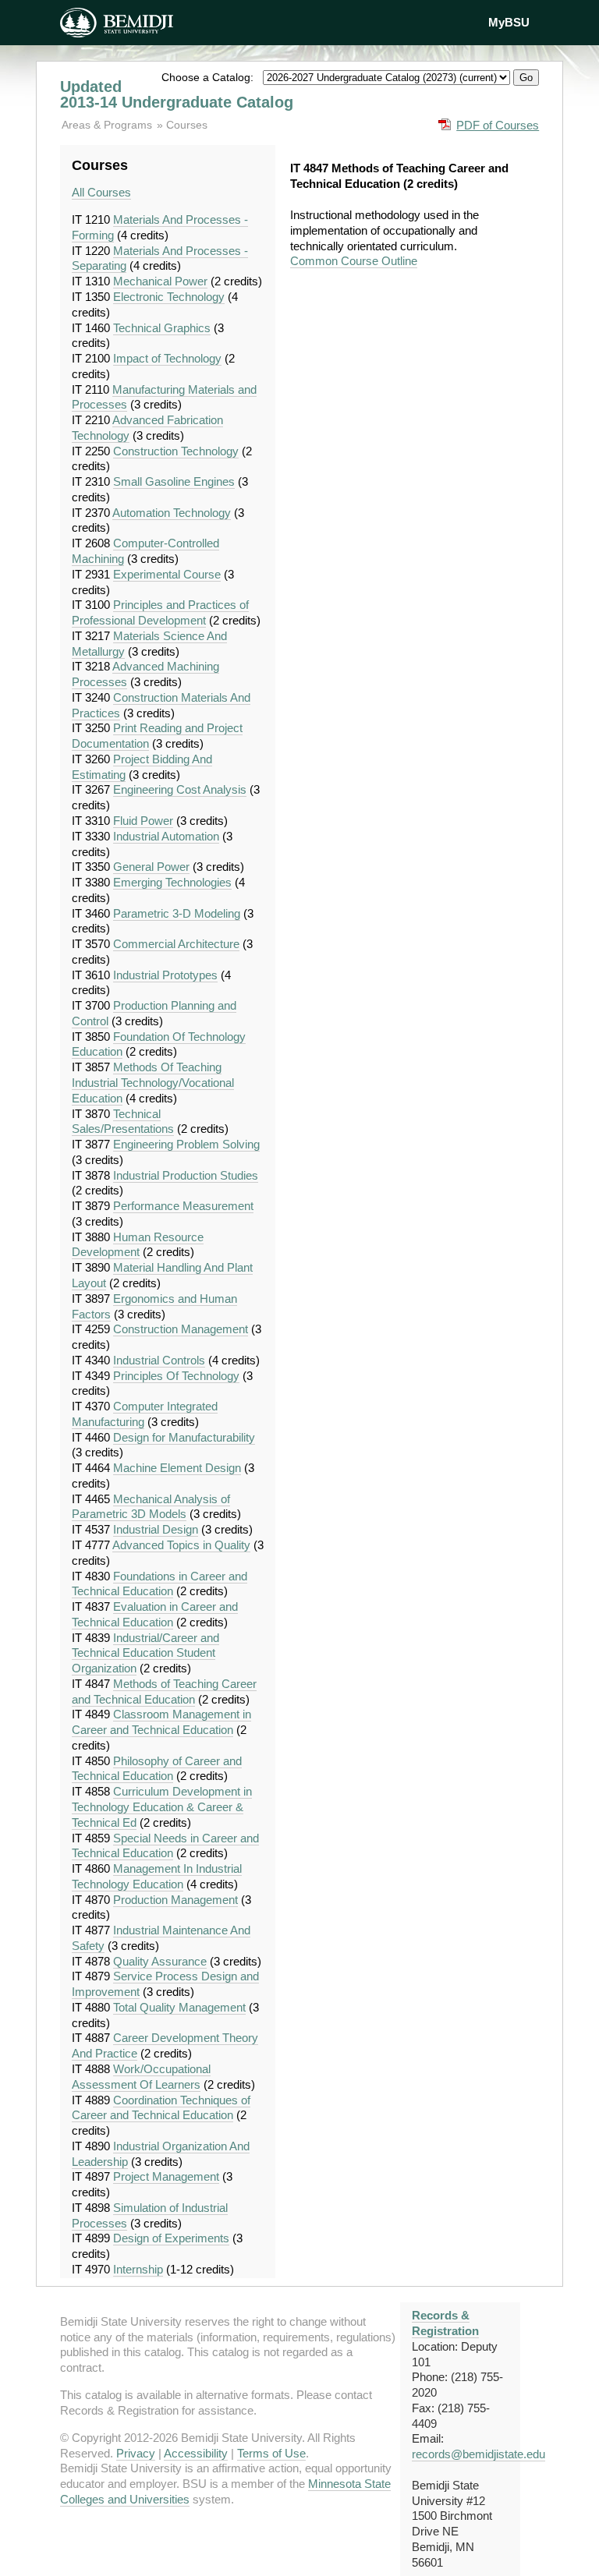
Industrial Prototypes (165, 975)
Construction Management (181, 1329)
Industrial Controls (159, 1360)
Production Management (175, 1900)
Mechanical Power (160, 281)
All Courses (101, 192)
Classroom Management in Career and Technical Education (161, 1722)
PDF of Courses (498, 125)
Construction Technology (176, 451)
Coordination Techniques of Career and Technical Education (161, 2108)
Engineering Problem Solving (186, 1144)
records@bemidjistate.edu (478, 2454)
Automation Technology (172, 513)
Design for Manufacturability (184, 1437)
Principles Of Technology (176, 1376)
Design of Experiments (171, 2238)
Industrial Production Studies (186, 1175)
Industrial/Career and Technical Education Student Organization (145, 1653)
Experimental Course (167, 574)
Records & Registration (445, 2323)
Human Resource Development (138, 1245)
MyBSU (509, 22)
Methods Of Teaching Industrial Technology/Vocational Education (153, 1083)
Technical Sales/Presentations (123, 1122)
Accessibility (196, 2453)
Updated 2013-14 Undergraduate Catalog (177, 94)
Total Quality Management (179, 2007)
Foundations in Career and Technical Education (159, 1584)
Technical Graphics (162, 328)
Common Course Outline (354, 261)
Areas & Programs (108, 125)
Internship (138, 2269)
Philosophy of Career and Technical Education (157, 1769)
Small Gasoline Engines (174, 481)
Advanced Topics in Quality (181, 1545)
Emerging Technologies (172, 882)
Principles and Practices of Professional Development (160, 612)
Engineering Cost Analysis (180, 789)
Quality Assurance (160, 1961)
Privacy (136, 2453)
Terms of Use (271, 2453)
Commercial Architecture (176, 944)
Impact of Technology (167, 358)
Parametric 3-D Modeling (177, 913)
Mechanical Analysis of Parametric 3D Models (151, 1507)
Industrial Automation (166, 836)
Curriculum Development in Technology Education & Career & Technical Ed (162, 1807)
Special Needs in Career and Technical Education (165, 1846)
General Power (151, 867)
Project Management (166, 2176)
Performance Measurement (183, 1206)
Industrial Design (156, 1529)
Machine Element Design (177, 1468)
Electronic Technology (169, 297)
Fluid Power (143, 821)
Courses (187, 125)
